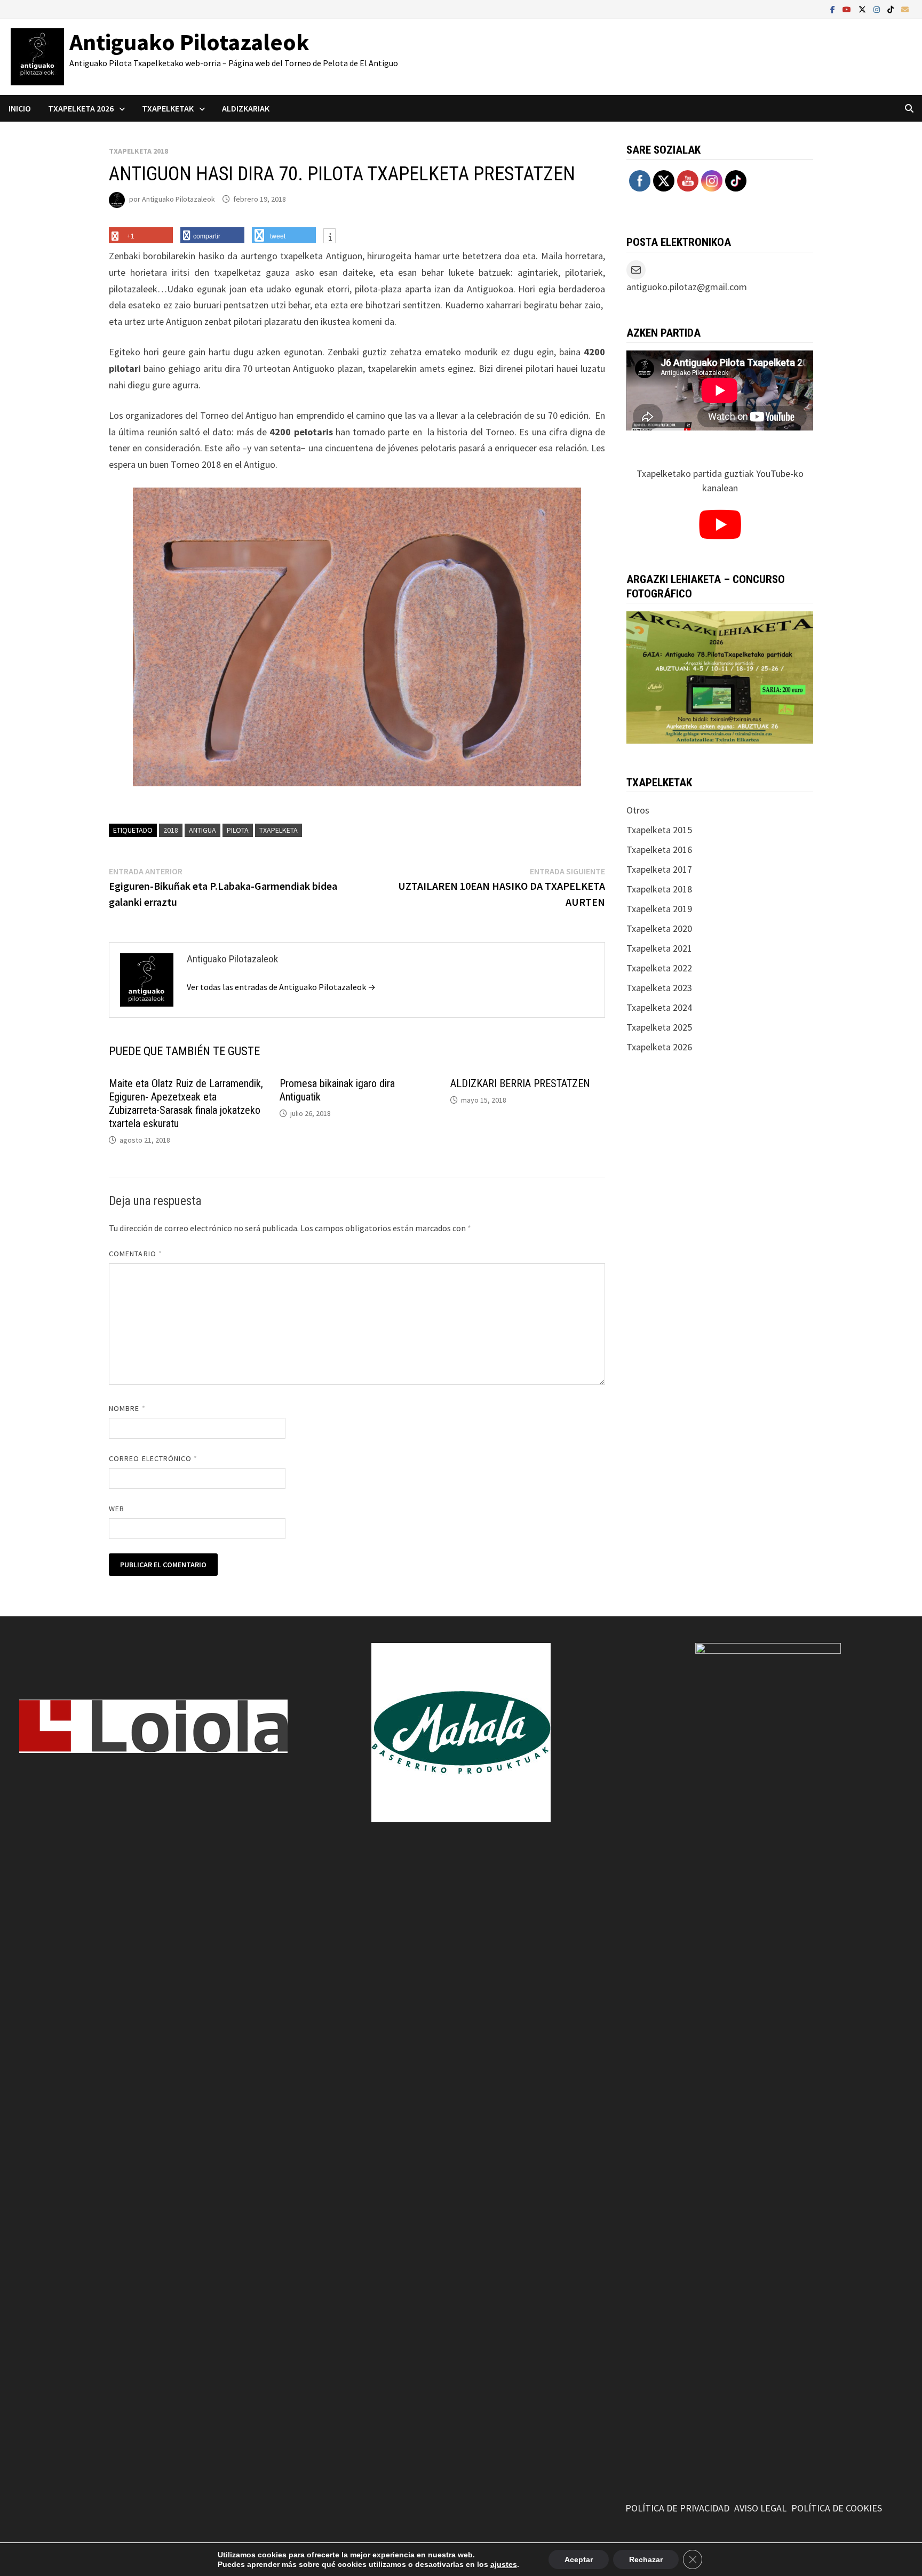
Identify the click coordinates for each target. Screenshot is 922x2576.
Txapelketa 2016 (659, 850)
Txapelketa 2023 (659, 988)
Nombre (127, 1408)
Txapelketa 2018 (138, 151)
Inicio (20, 108)
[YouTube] (848, 9)
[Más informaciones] (329, 237)
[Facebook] (834, 9)
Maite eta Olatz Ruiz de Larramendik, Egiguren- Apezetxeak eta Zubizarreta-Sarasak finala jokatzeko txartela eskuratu (186, 1103)
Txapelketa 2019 (659, 909)
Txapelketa (279, 830)
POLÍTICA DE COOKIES (837, 2508)
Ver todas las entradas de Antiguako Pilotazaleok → (281, 987)
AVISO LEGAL (760, 2508)
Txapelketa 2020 (659, 928)
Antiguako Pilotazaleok (189, 42)
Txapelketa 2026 (659, 1047)
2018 (171, 830)
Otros (638, 810)
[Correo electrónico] (905, 9)
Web (117, 1509)
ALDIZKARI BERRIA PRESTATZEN (520, 1083)
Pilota (238, 830)
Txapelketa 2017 (659, 869)
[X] (863, 9)
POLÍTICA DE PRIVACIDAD (677, 2508)
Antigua (202, 830)
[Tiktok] (892, 9)
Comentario (136, 1254)
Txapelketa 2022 (659, 968)
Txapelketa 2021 (659, 948)
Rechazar (646, 2559)
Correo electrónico (153, 1458)
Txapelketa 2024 (659, 1007)
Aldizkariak (246, 108)
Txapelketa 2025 (659, 1027)
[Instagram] (878, 9)
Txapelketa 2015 (659, 830)
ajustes (504, 2564)
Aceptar (579, 2559)
